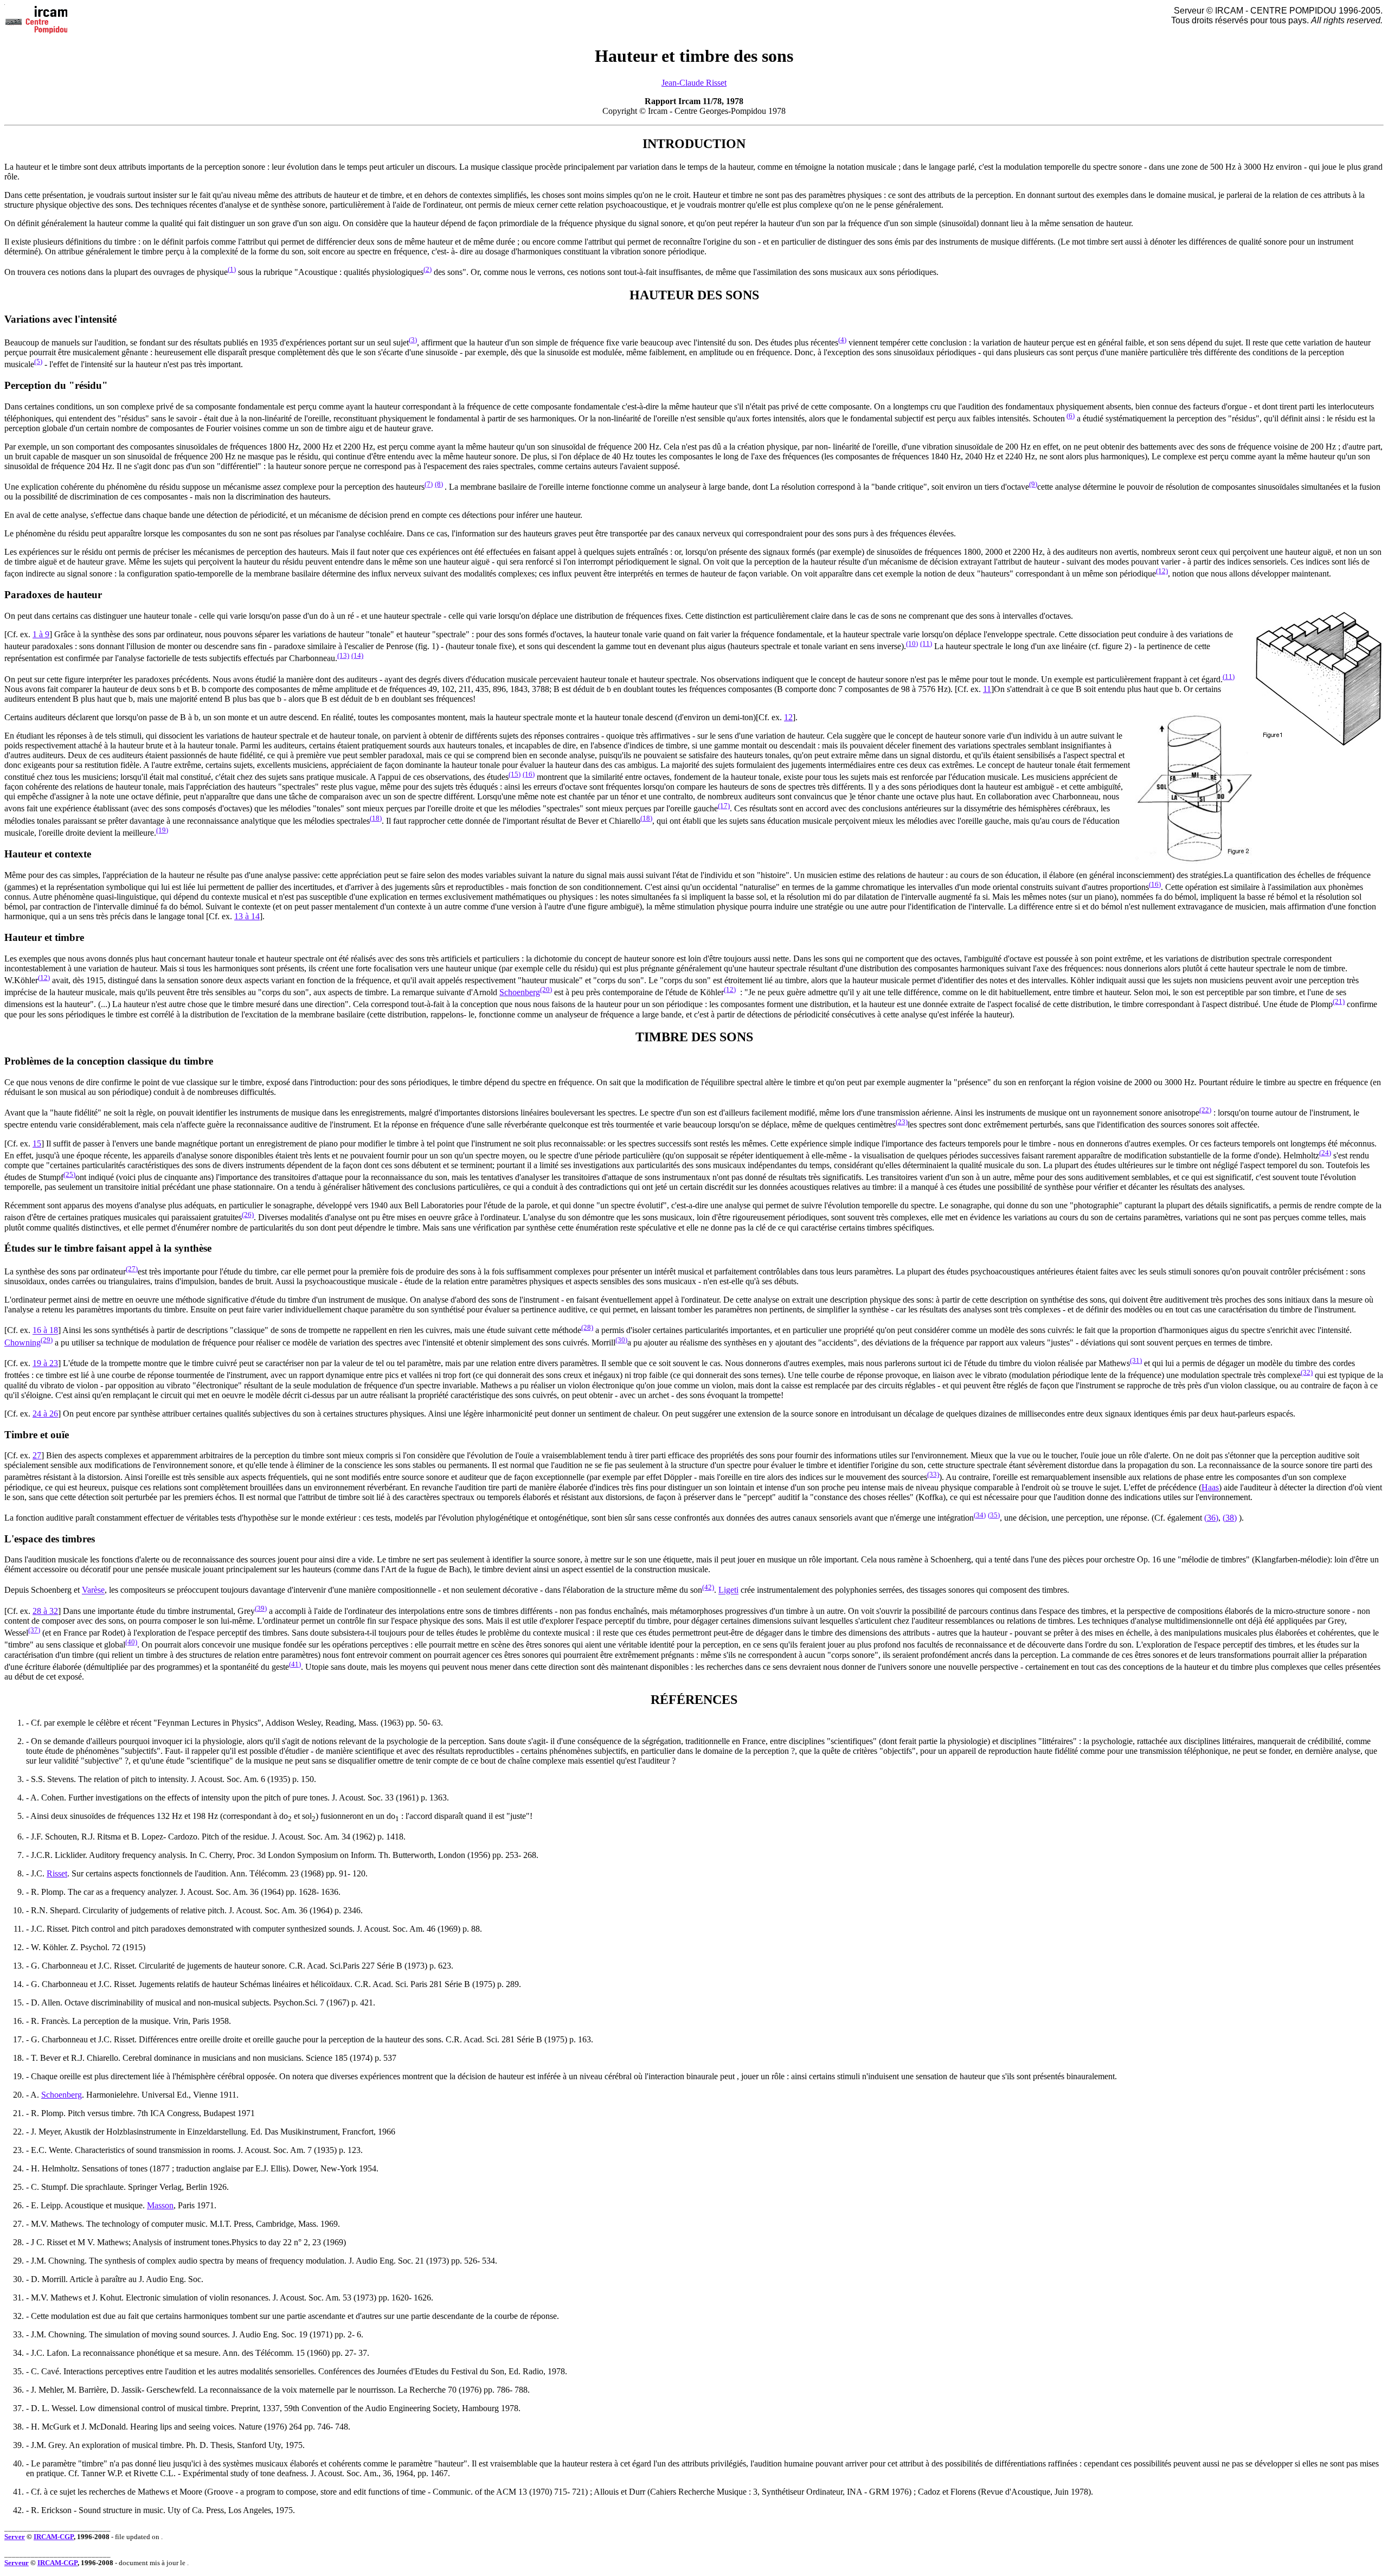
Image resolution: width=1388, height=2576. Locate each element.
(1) (232, 269)
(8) (439, 484)
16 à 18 (45, 1331)
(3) (413, 340)
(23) (902, 1122)
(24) (1325, 1153)
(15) (515, 774)
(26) (248, 1215)
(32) (1307, 1372)
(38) (1230, 1518)
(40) (131, 1642)
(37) (34, 1630)
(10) (912, 643)
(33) (933, 1474)
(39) (261, 1608)
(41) (295, 1664)
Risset (57, 1873)
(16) (529, 774)
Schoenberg (520, 992)
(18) (376, 818)
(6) (1071, 416)
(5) (38, 361)
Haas (1210, 1487)
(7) (429, 484)
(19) (162, 830)
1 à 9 (41, 634)
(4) (842, 340)
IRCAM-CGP (54, 2537)
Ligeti (728, 1590)
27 (37, 1455)
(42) (708, 1587)
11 (987, 689)
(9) (1033, 484)
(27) (132, 1269)
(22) (1205, 1110)
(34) (980, 1515)
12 (788, 717)
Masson (160, 2205)
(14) (357, 655)
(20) (546, 989)
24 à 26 (45, 1414)
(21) (1339, 1001)
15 (37, 1143)
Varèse (93, 1590)
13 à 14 (247, 916)
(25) (69, 1174)
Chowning (23, 1343)
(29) (47, 1340)
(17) (724, 806)
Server (15, 2537)
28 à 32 (45, 1611)
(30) (621, 1340)
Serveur (17, 2563)
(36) (1211, 1518)
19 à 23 (45, 1363)
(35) (994, 1515)
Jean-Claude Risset (694, 83)
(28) (587, 1327)
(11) (926, 643)
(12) (1162, 571)
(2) (428, 269)
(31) (1136, 1360)
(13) (343, 655)
